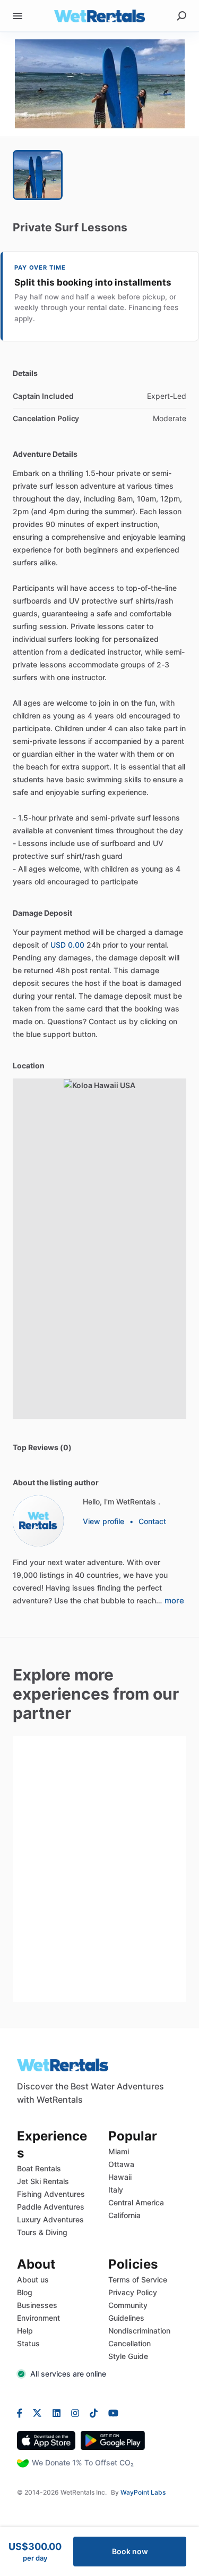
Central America (136, 2202)
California (124, 2215)
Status (28, 2343)
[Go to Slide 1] (38, 175)
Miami (119, 2151)
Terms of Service (138, 2280)
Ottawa (121, 2164)
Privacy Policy (133, 2292)
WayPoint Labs (143, 2492)
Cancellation (129, 2343)
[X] (37, 2413)
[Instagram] (75, 2413)
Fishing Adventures (51, 2194)
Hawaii (120, 2177)
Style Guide (128, 2356)
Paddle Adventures (51, 2207)
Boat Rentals (39, 2168)
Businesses (37, 2305)
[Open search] (181, 16)
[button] (99, 84)
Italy (116, 2190)
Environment (38, 2318)
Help (25, 2331)
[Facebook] (22, 2413)
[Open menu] (18, 16)
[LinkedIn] (57, 2413)
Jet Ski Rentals (43, 2181)
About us (33, 2280)
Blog (25, 2292)
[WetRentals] (38, 1521)
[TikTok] (94, 2413)
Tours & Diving (42, 2232)
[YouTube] (111, 2413)
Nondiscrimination (139, 2331)
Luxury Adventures (50, 2219)
